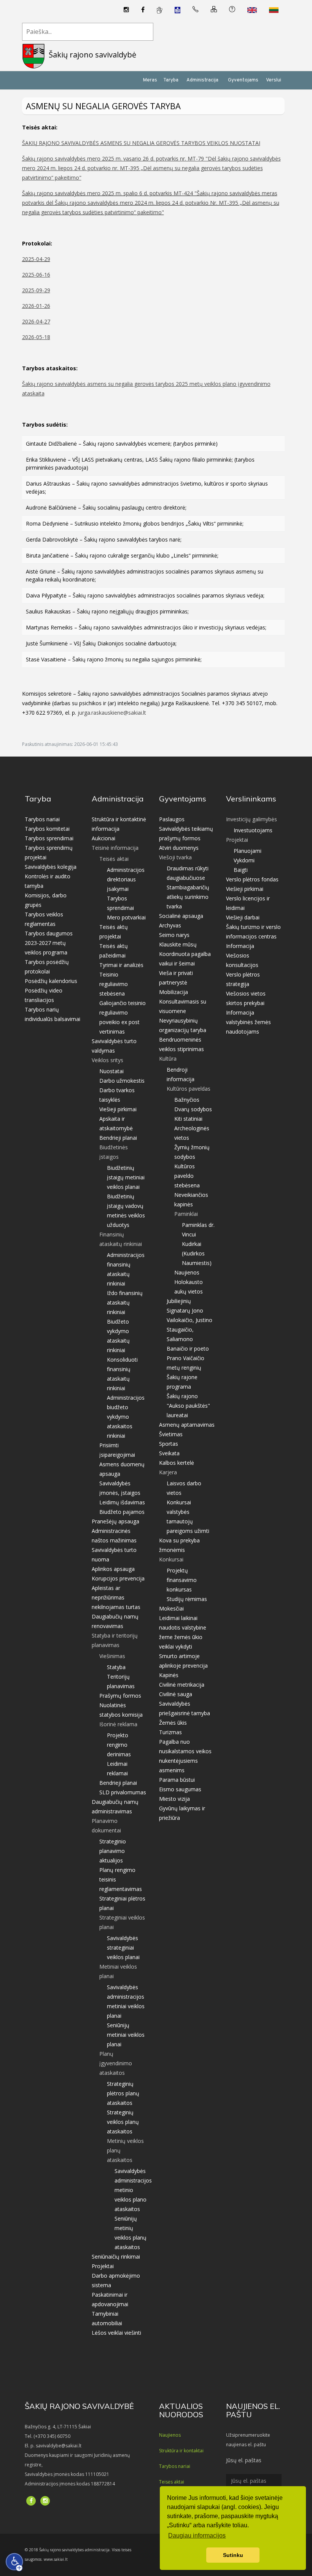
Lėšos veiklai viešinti (116, 2333)
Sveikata (169, 1453)
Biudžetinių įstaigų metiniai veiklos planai (126, 1177)
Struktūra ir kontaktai (181, 2451)
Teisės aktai (172, 2482)
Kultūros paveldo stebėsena (187, 1176)
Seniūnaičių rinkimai (116, 2257)
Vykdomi (244, 860)
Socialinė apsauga (181, 916)
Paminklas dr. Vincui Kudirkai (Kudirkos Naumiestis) (198, 1244)
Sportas (169, 1444)
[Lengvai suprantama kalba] (177, 10)
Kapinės (169, 1675)
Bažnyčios (187, 1100)
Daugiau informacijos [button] (197, 2535)
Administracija (202, 80)
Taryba (171, 80)
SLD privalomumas (123, 1792)
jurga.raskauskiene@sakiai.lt (112, 713)
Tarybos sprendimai (49, 838)
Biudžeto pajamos (122, 1512)
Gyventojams (243, 80)
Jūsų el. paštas (244, 2460)
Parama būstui (177, 1780)
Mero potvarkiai (126, 917)
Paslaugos (172, 819)
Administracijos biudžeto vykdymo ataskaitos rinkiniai (126, 1417)
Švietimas (171, 1434)
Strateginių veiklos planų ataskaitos (123, 2122)
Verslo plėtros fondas (252, 879)
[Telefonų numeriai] (196, 10)
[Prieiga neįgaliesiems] (14, 2562)
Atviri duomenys (179, 848)
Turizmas (170, 1732)
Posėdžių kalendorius (51, 981)
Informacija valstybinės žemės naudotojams (248, 1022)
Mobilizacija (174, 992)
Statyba (116, 1667)
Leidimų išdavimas (122, 1502)
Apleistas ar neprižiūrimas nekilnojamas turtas (116, 1597)
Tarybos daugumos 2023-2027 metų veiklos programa (49, 943)
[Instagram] (126, 10)
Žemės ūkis (173, 1723)
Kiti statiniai (188, 1119)
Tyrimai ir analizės (121, 965)
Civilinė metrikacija (182, 1685)
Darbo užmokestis (122, 1081)
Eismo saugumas (180, 1789)
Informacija (240, 946)
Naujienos (187, 1272)
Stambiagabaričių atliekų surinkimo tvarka (188, 897)
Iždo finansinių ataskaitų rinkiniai (125, 1302)
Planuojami (248, 851)
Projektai (103, 2266)
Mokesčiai (171, 1608)
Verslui (274, 80)
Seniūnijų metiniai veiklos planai (126, 2035)
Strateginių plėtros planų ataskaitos (123, 2093)
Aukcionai (103, 838)
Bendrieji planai (118, 1138)
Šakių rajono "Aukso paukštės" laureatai (188, 1406)
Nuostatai (111, 1071)
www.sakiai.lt (56, 2559)
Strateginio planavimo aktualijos (113, 1851)
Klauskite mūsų (178, 944)
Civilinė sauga (176, 1694)
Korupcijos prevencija (118, 1578)
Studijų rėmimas (187, 1599)
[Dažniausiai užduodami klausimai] (232, 10)
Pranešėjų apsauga (115, 1521)
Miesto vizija (174, 1799)
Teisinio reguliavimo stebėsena (114, 984)
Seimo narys (174, 935)
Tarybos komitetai (47, 829)
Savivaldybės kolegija (51, 867)
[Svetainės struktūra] (214, 10)
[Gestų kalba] (160, 10)
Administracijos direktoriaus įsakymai (126, 879)
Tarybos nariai (42, 819)
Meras (150, 80)
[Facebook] (143, 10)
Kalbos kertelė (177, 1463)
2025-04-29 (36, 259)
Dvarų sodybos (193, 1109)
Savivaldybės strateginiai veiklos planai (123, 1948)
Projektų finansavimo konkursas (182, 1580)
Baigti (241, 870)
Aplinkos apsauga (113, 1569)
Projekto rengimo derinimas (119, 1745)
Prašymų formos (120, 1696)
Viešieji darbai (243, 917)
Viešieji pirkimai (118, 1109)
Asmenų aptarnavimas (187, 1425)
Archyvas (170, 925)
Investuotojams (253, 830)
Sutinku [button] (233, 2555)
